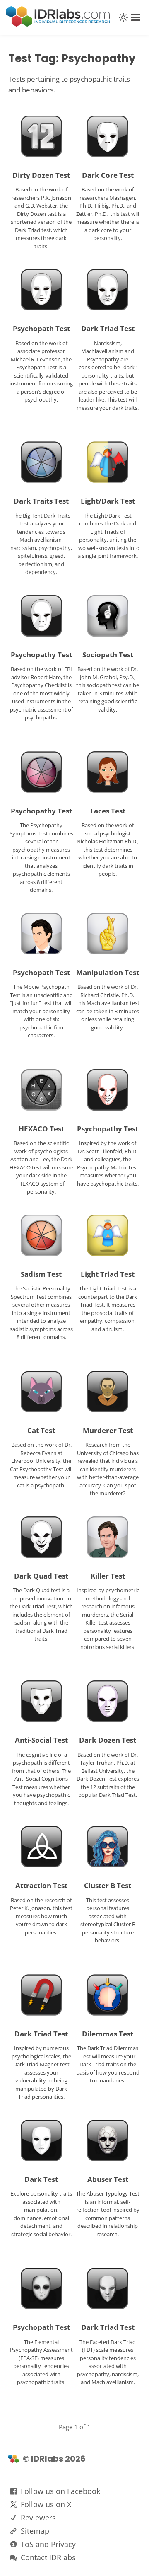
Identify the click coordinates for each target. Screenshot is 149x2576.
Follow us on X (46, 2504)
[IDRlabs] (58, 24)
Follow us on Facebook (60, 2491)
